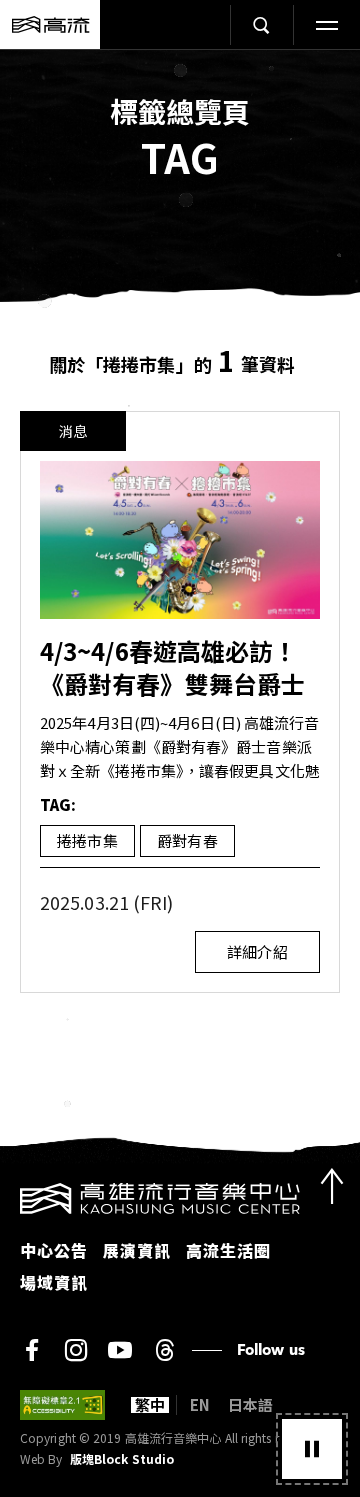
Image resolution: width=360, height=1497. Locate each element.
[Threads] (164, 1350)
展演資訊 (137, 1250)
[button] (312, 1449)
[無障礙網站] (62, 1405)
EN (200, 1405)
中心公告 (54, 1250)
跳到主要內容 (180, 70)
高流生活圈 (228, 1250)
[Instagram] (76, 1350)
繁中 (150, 1405)
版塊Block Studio (122, 1459)
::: (6, 1195)
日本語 (250, 1405)
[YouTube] (120, 1350)
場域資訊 (54, 1282)
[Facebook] (32, 1350)
